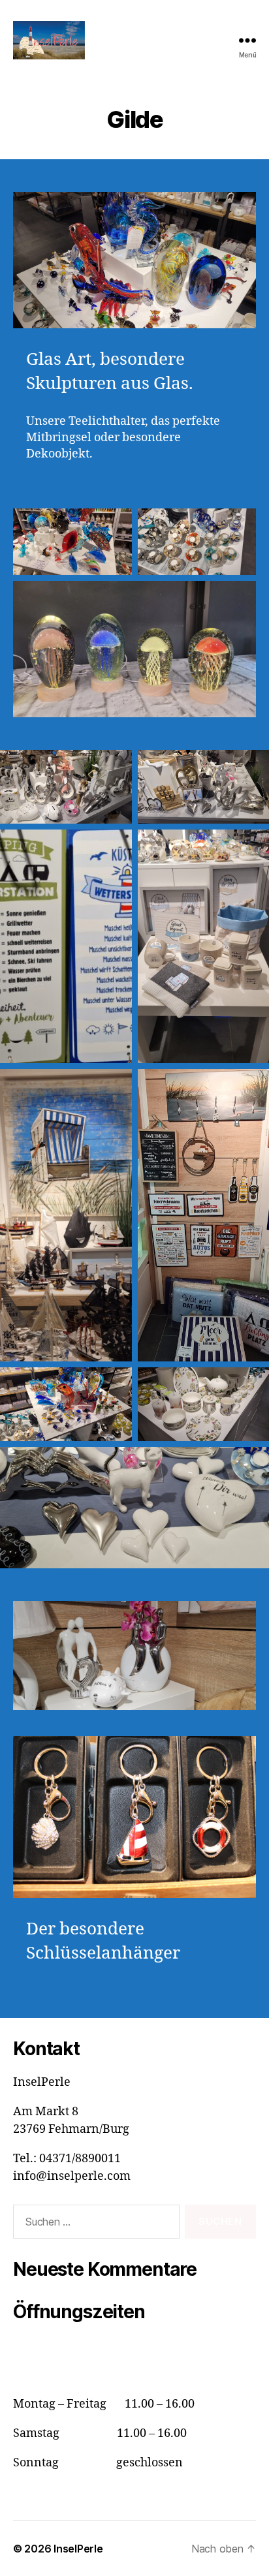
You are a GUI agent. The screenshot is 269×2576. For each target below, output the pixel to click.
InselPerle (78, 2549)
